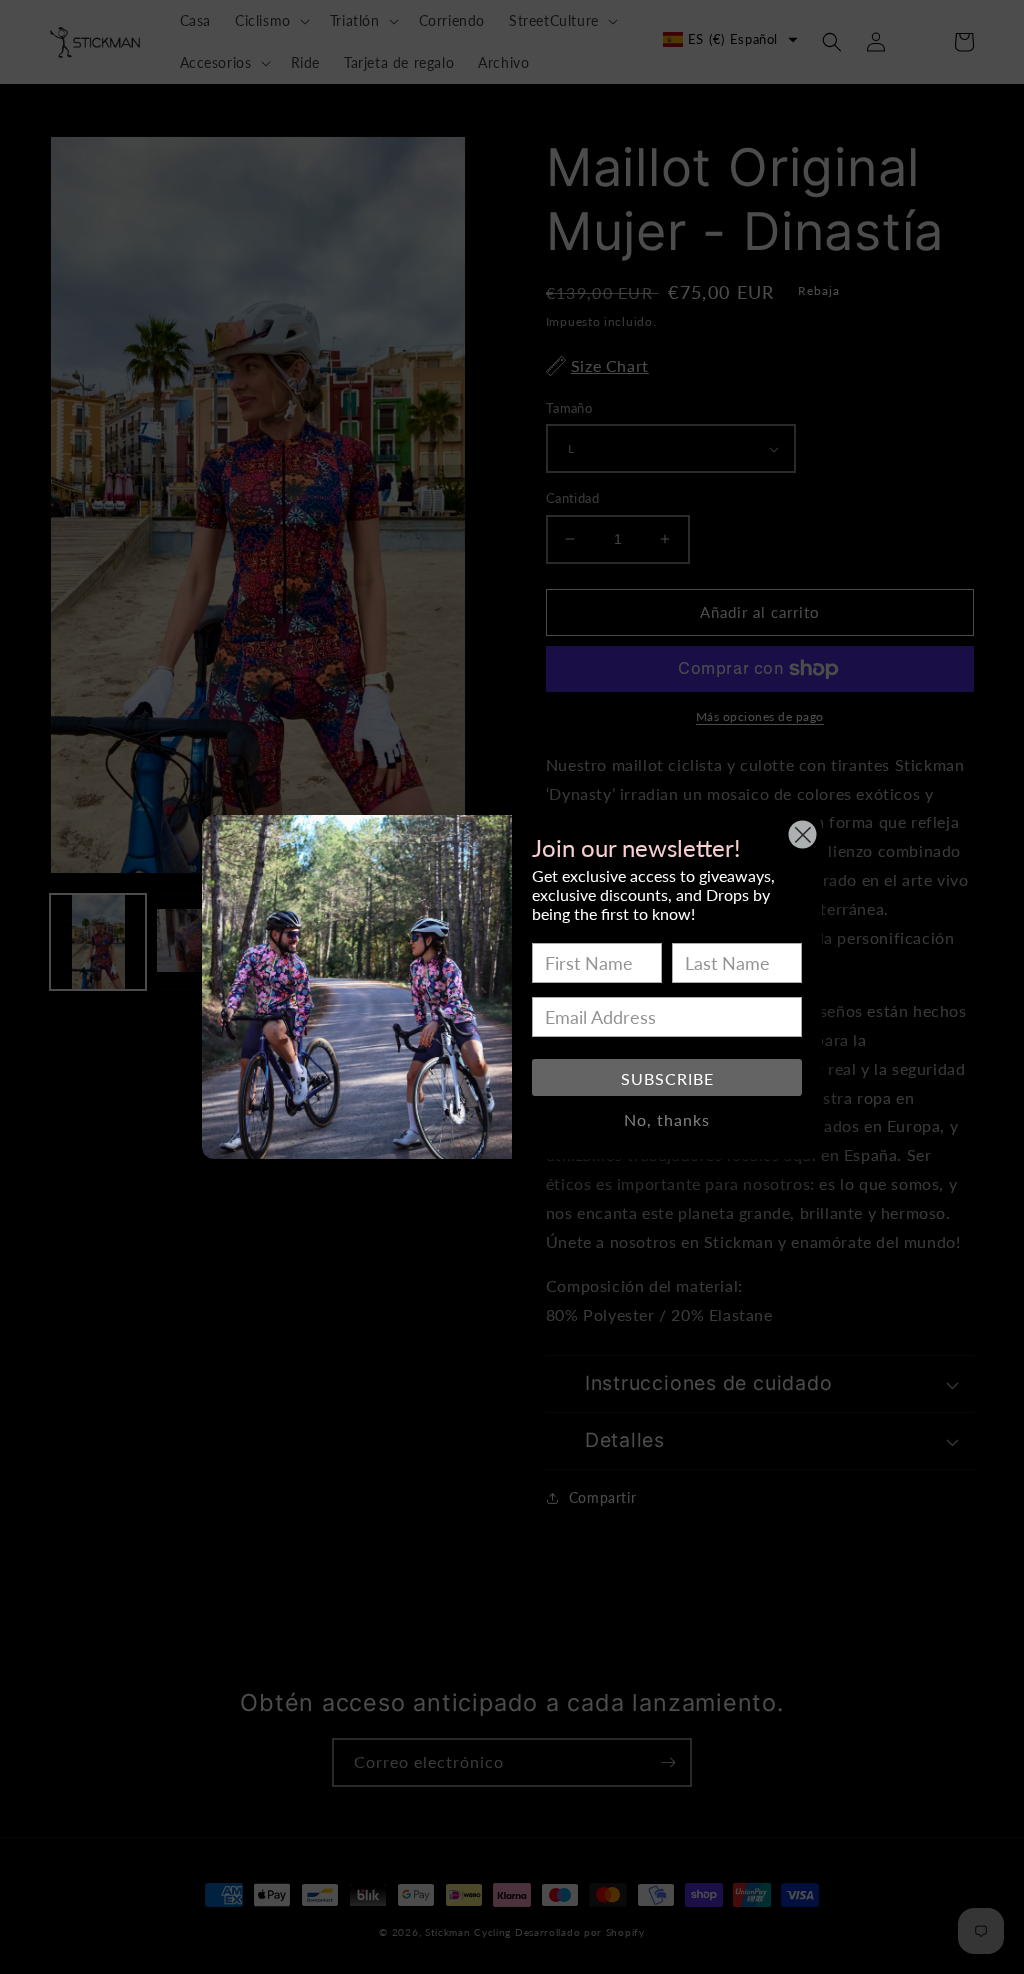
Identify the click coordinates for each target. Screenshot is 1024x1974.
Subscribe (667, 1078)
